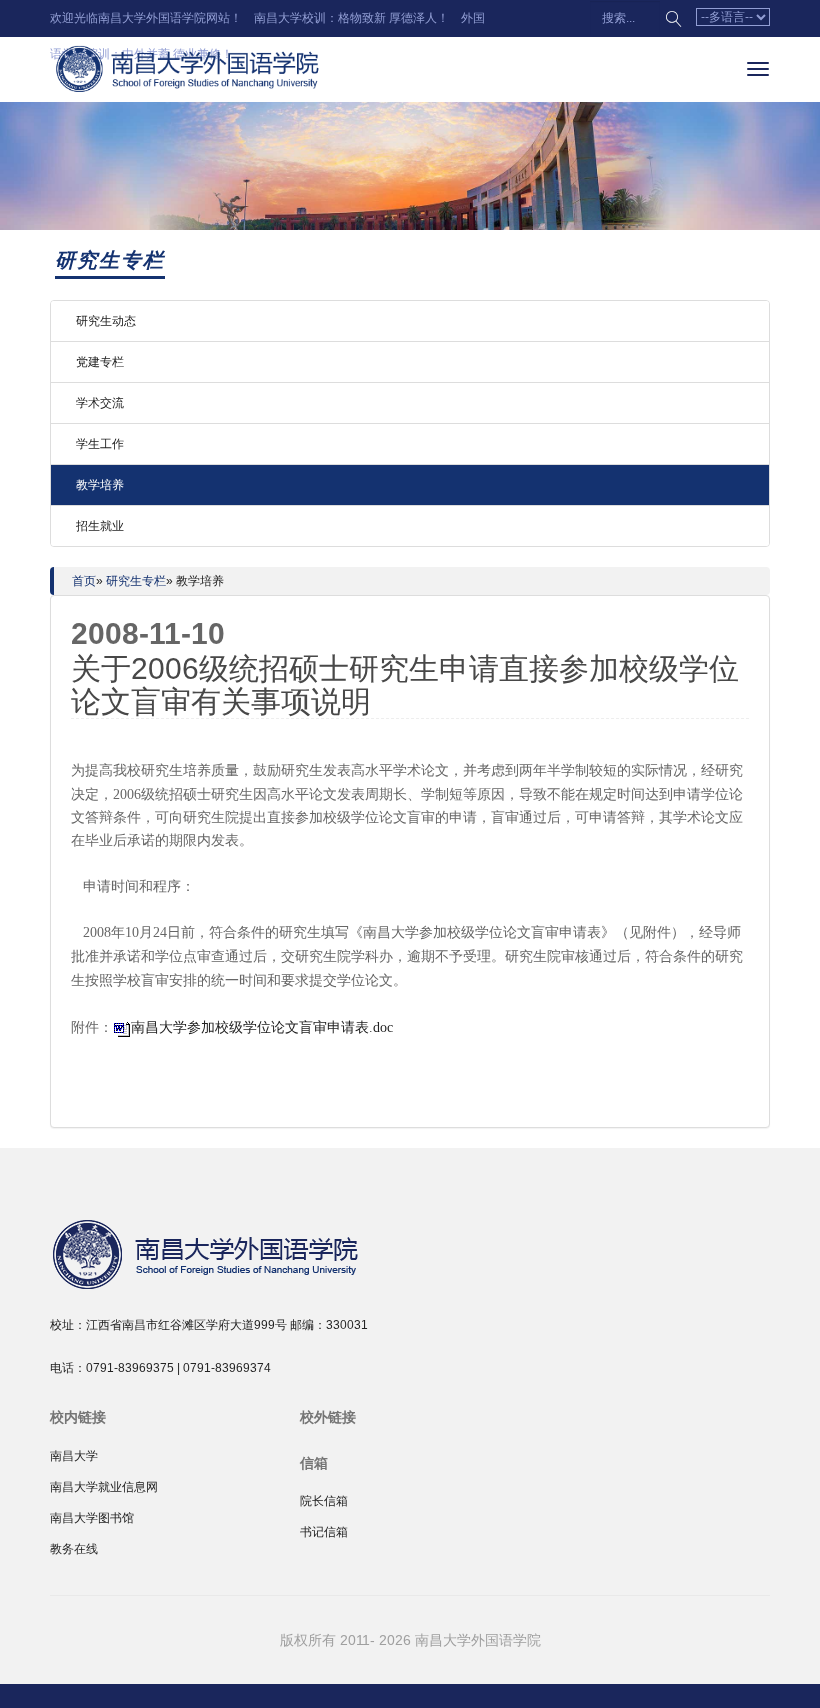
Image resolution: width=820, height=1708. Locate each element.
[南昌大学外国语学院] (250, 1252)
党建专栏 (100, 362)
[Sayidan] (190, 68)
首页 (84, 581)
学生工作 (100, 444)
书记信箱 (324, 1532)
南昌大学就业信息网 (104, 1487)
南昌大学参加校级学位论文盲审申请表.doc (262, 1027)
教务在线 (74, 1549)
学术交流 (100, 403)
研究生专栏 (136, 581)
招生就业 (100, 526)
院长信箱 (324, 1501)
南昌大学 (74, 1456)
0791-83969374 (227, 1368)
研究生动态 (106, 321)
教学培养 (100, 485)
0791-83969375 (130, 1368)
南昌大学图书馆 (92, 1518)
